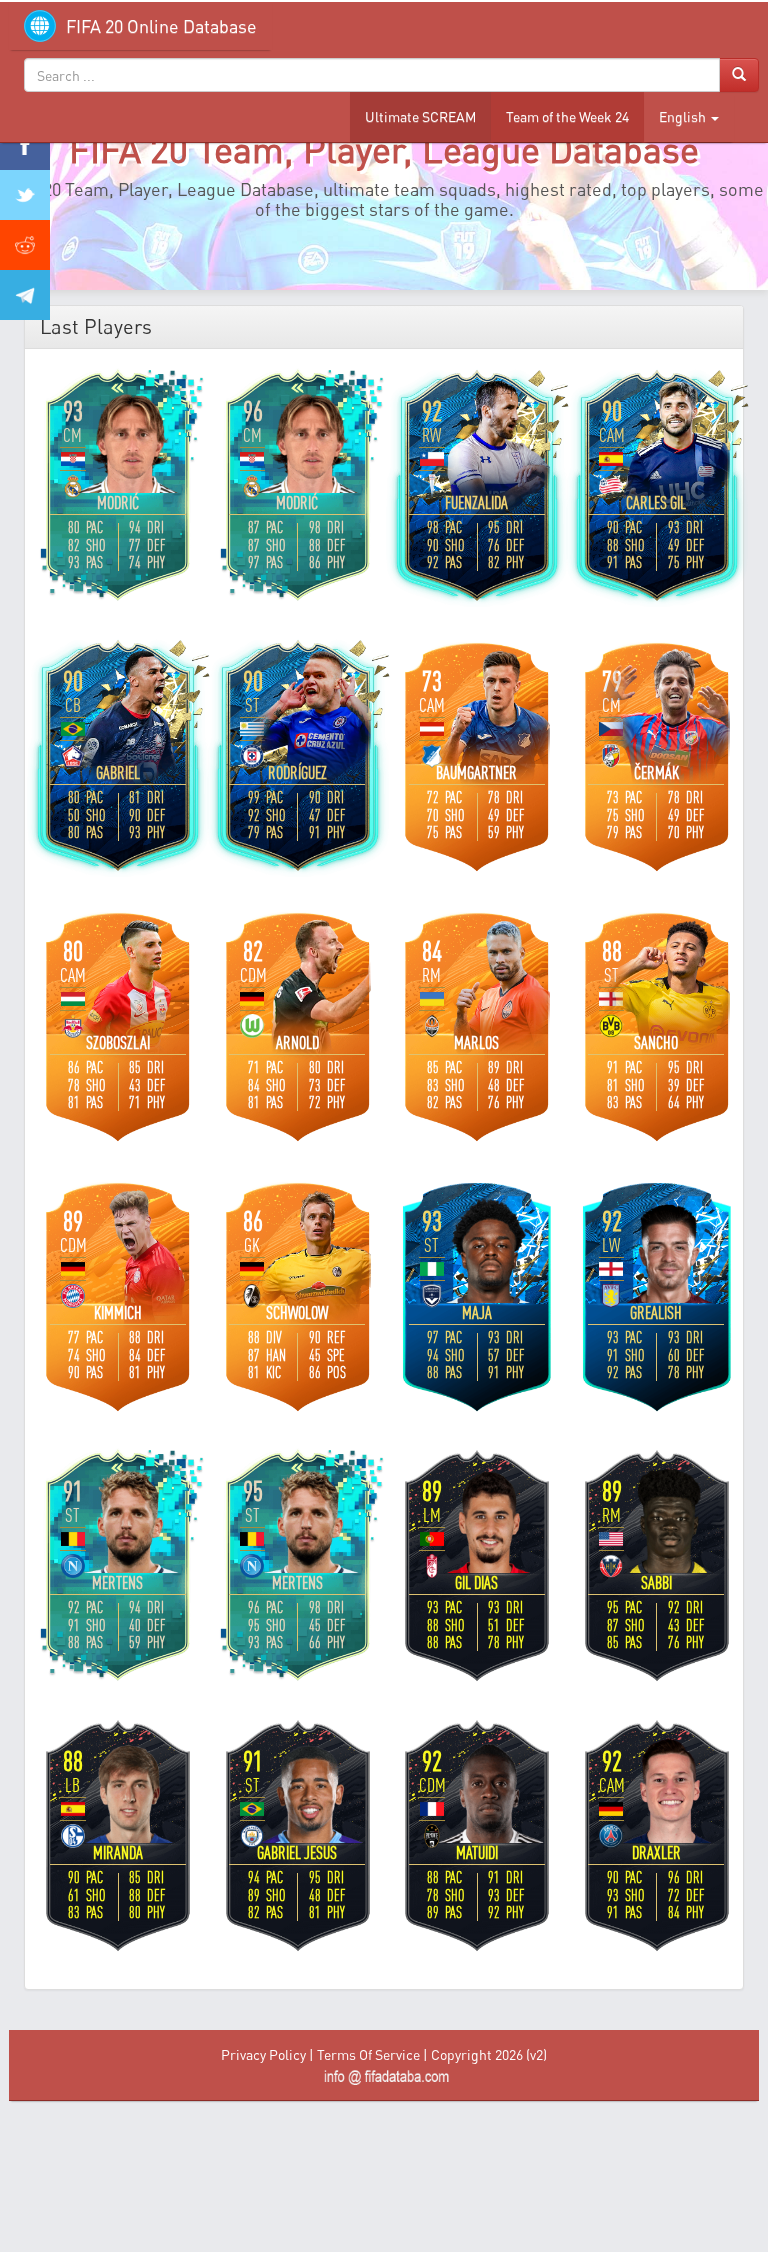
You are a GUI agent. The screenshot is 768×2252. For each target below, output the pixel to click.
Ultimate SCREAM (420, 116)
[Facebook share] (25, 145)
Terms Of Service (368, 2054)
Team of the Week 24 (567, 116)
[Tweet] (25, 195)
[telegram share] (25, 295)
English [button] (684, 116)
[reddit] (25, 245)
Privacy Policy (263, 2054)
